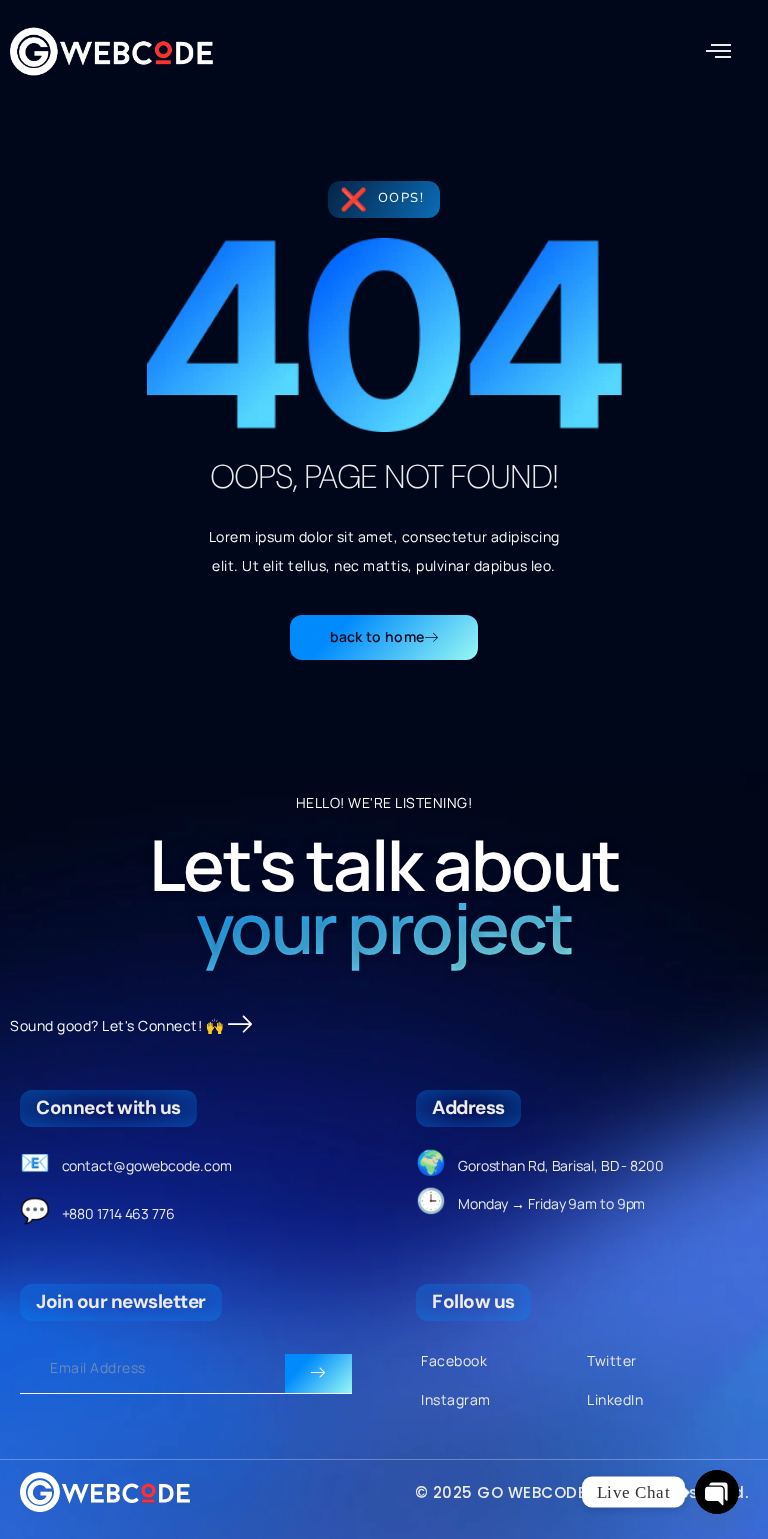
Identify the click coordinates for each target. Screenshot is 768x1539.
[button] (719, 52)
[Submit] (318, 1374)
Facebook (454, 1360)
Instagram (456, 1399)
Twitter (612, 1360)
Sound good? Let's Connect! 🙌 (116, 1025)
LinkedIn (615, 1399)
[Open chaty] (717, 1492)
